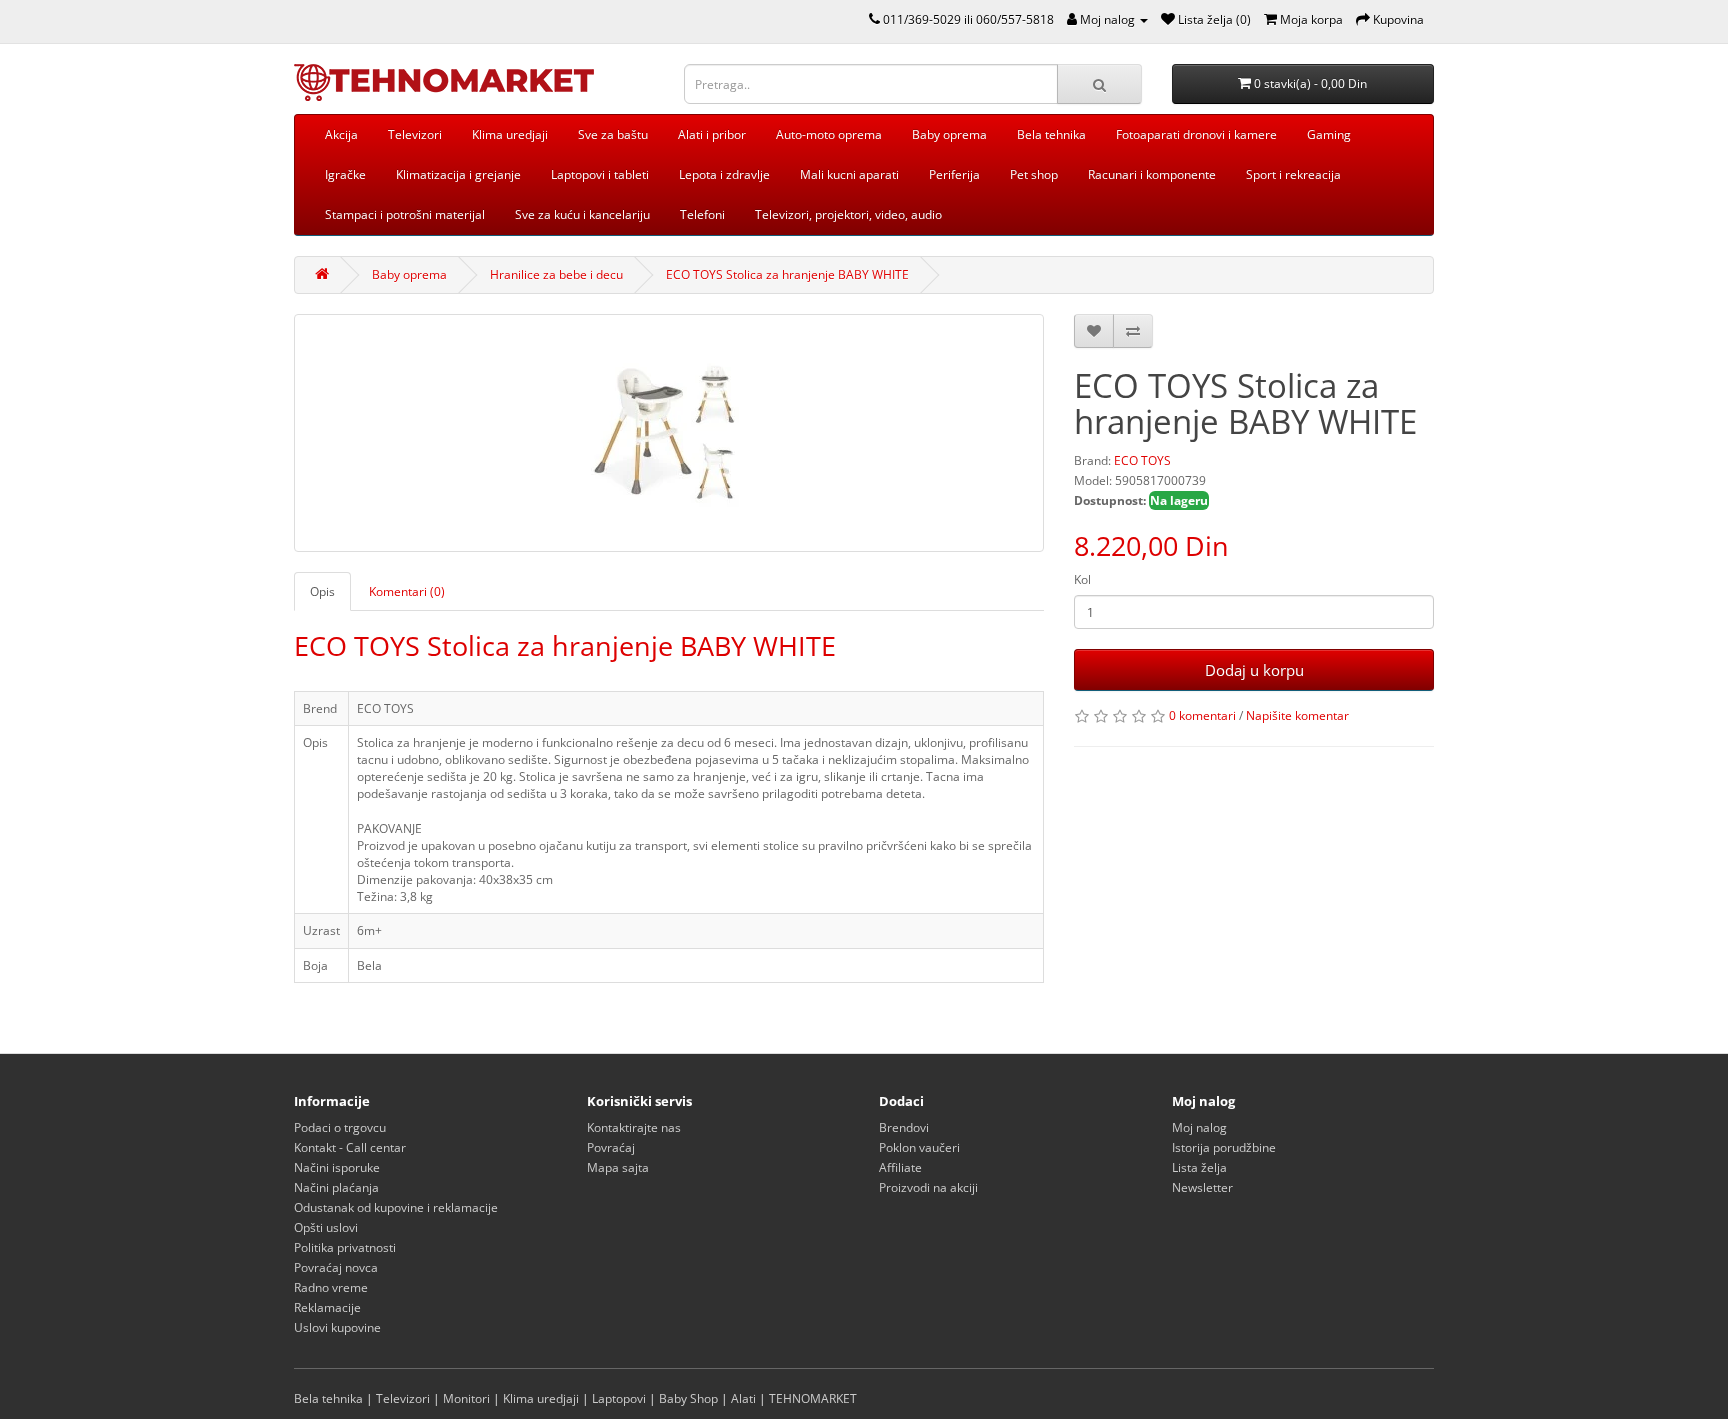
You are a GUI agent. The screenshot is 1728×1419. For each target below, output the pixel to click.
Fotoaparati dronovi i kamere (1196, 134)
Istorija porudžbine (1224, 1147)
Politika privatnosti (345, 1247)
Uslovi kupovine (337, 1327)
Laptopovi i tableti (600, 174)
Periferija (954, 174)
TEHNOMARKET (813, 1398)
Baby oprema (949, 134)
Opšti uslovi (326, 1227)
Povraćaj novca (336, 1267)
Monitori (466, 1398)
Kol (1082, 579)
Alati (743, 1398)
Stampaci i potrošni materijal (405, 214)
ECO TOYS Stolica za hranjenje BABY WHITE (787, 274)
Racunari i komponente (1152, 174)
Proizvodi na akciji (928, 1187)
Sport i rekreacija (1293, 174)
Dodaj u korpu (1254, 670)
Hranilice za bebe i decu (556, 274)
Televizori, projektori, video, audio (848, 214)
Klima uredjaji (510, 134)
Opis (322, 591)
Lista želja (1199, 1167)
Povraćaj (611, 1147)
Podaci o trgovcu (340, 1127)
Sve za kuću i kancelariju (582, 214)
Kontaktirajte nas (634, 1127)
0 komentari (1202, 715)
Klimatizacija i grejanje (458, 174)
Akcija (341, 134)
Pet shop (1034, 174)
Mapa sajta (618, 1167)
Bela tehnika (1051, 134)
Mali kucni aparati (849, 174)
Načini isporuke (337, 1167)
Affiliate (900, 1167)
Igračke (345, 174)
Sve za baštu (613, 134)
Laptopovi (619, 1398)
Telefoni (702, 214)
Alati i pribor (712, 134)
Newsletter (1202, 1187)
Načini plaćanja (336, 1187)
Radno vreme (331, 1287)
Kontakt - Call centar (350, 1147)
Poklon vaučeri (919, 1147)
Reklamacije (327, 1307)
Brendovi (904, 1127)
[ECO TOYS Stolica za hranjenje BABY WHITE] (669, 433)
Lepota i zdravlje (724, 174)
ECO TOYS (1142, 460)
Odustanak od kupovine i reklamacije (396, 1207)
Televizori (415, 134)
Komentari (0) (407, 591)
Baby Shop (688, 1398)
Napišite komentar (1297, 715)
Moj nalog (1199, 1127)
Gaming (1329, 134)
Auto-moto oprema (829, 134)
